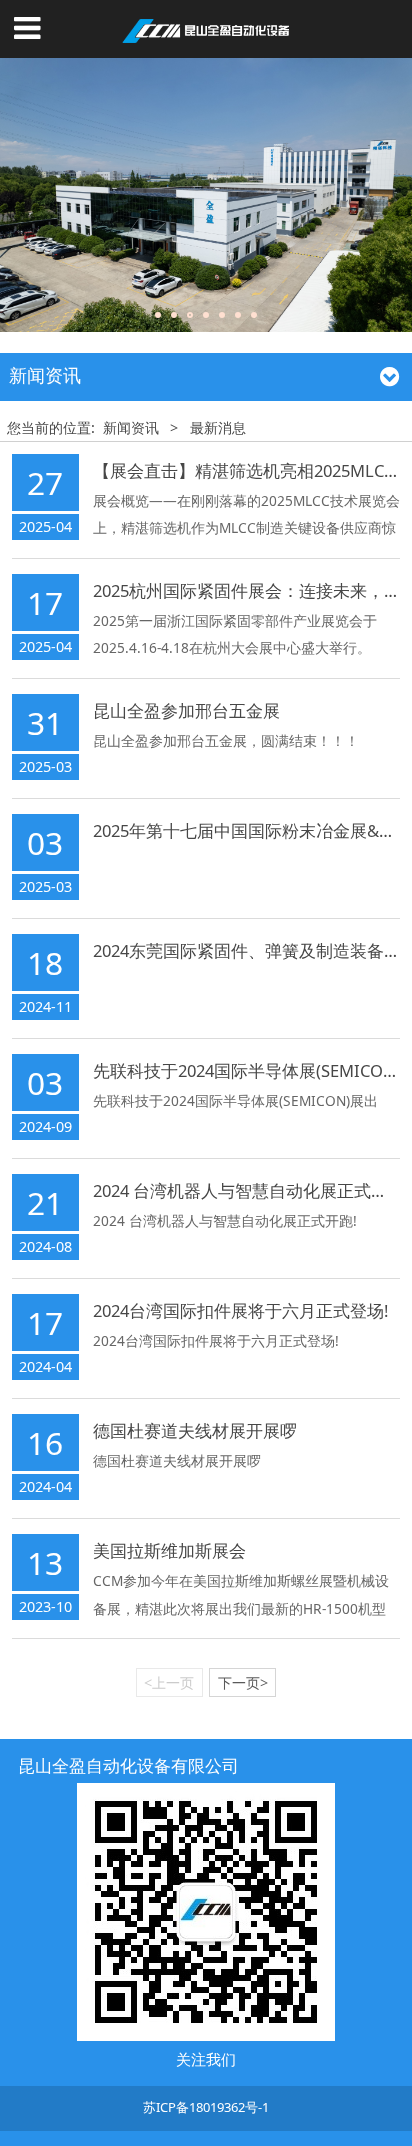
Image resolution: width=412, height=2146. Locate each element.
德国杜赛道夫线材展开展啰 (195, 1430)
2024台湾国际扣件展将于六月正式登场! (240, 1310)
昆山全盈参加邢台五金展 (186, 710)
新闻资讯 (131, 427)
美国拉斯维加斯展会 (169, 1550)
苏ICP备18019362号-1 (206, 2107)
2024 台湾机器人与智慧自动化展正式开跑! (251, 1190)
